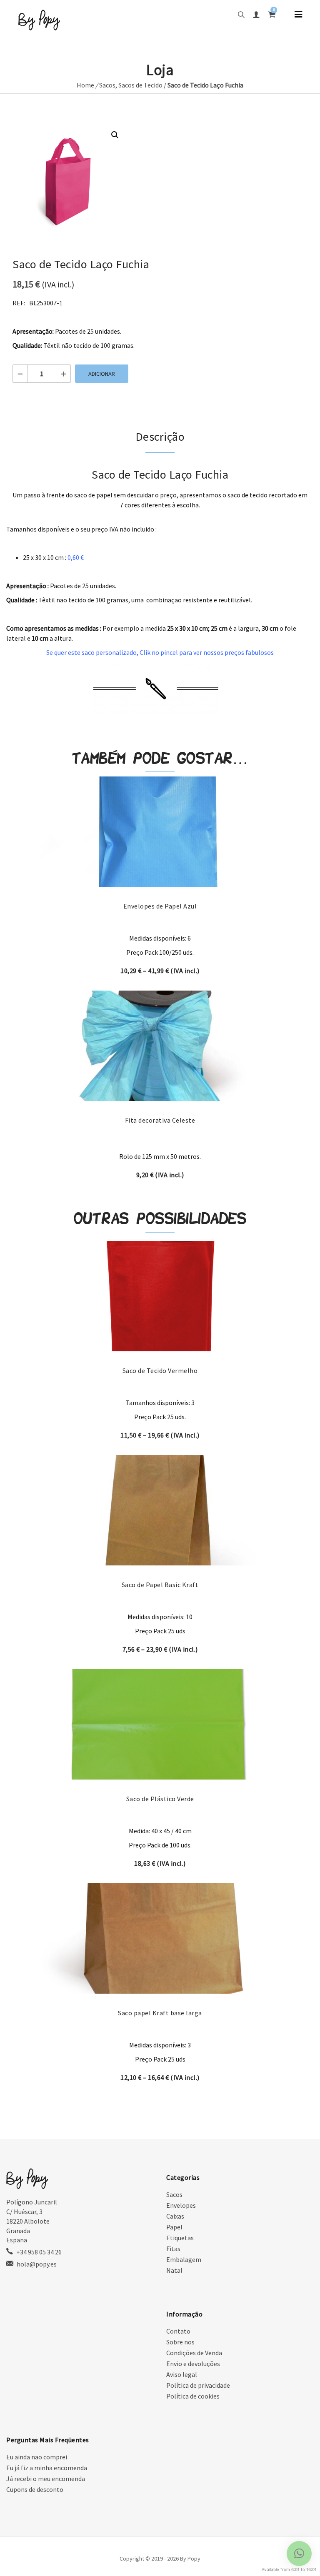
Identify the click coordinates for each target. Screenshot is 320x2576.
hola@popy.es (37, 2264)
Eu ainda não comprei (37, 2457)
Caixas (175, 2216)
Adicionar (102, 374)
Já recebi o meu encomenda (46, 2479)
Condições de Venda (194, 2353)
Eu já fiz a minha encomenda (47, 2468)
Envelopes (181, 2205)
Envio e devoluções (193, 2364)
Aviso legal (182, 2374)
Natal (174, 2270)
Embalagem (184, 2259)
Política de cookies (193, 2396)
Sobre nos (180, 2342)
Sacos (107, 85)
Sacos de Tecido (140, 85)
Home (85, 85)
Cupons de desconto (35, 2489)
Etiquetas (180, 2238)
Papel (174, 2227)
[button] (115, 135)
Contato (178, 2331)
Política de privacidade (198, 2385)
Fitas (173, 2249)
